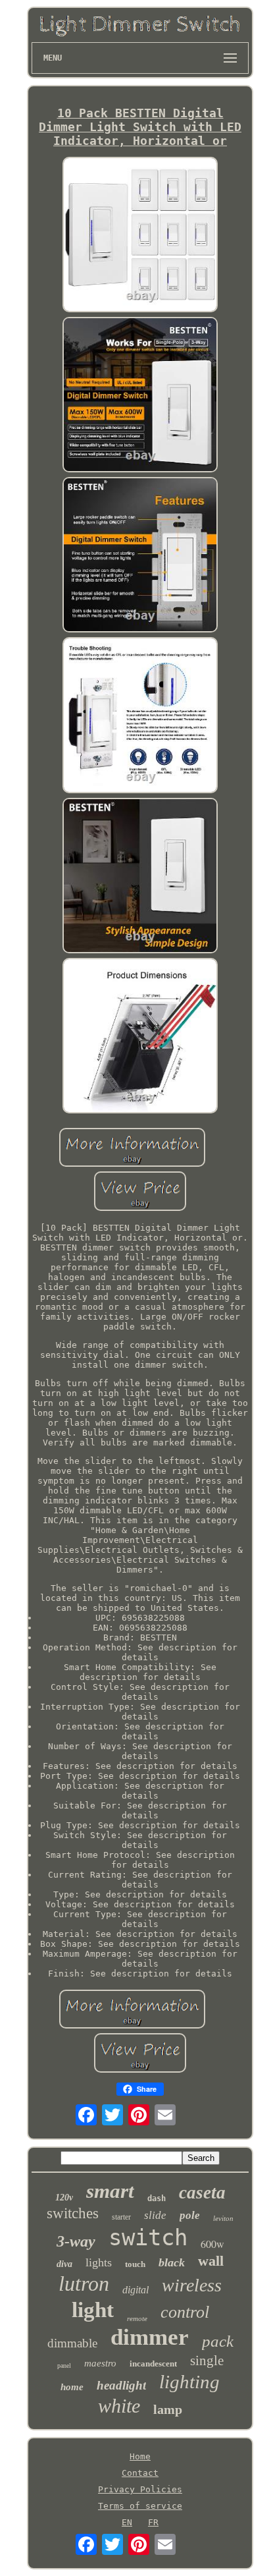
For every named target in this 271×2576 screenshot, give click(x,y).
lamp (168, 2409)
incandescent (153, 2364)
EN (127, 2522)
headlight (121, 2385)
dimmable (72, 2343)
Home (140, 2456)
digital (135, 2290)
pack (218, 2341)
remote (137, 2318)
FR (153, 2522)
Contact (140, 2473)
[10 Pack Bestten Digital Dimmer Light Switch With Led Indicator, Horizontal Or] (140, 236)
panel (64, 2366)
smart (110, 2191)
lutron (84, 2283)
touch (135, 2264)
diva (64, 2264)
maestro (100, 2363)
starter (121, 2217)
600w (212, 2244)
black (172, 2262)
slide (155, 2215)
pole (190, 2215)
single (207, 2361)
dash (157, 2198)
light (93, 2310)
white (119, 2406)
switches (73, 2213)
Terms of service (140, 2506)
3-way (76, 2241)
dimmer (150, 2337)
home (72, 2387)
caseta (202, 2193)
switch (148, 2237)
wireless (192, 2285)
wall (211, 2261)
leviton (223, 2218)
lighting (189, 2382)
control (185, 2312)
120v (64, 2198)
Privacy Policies (140, 2489)
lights (99, 2262)
